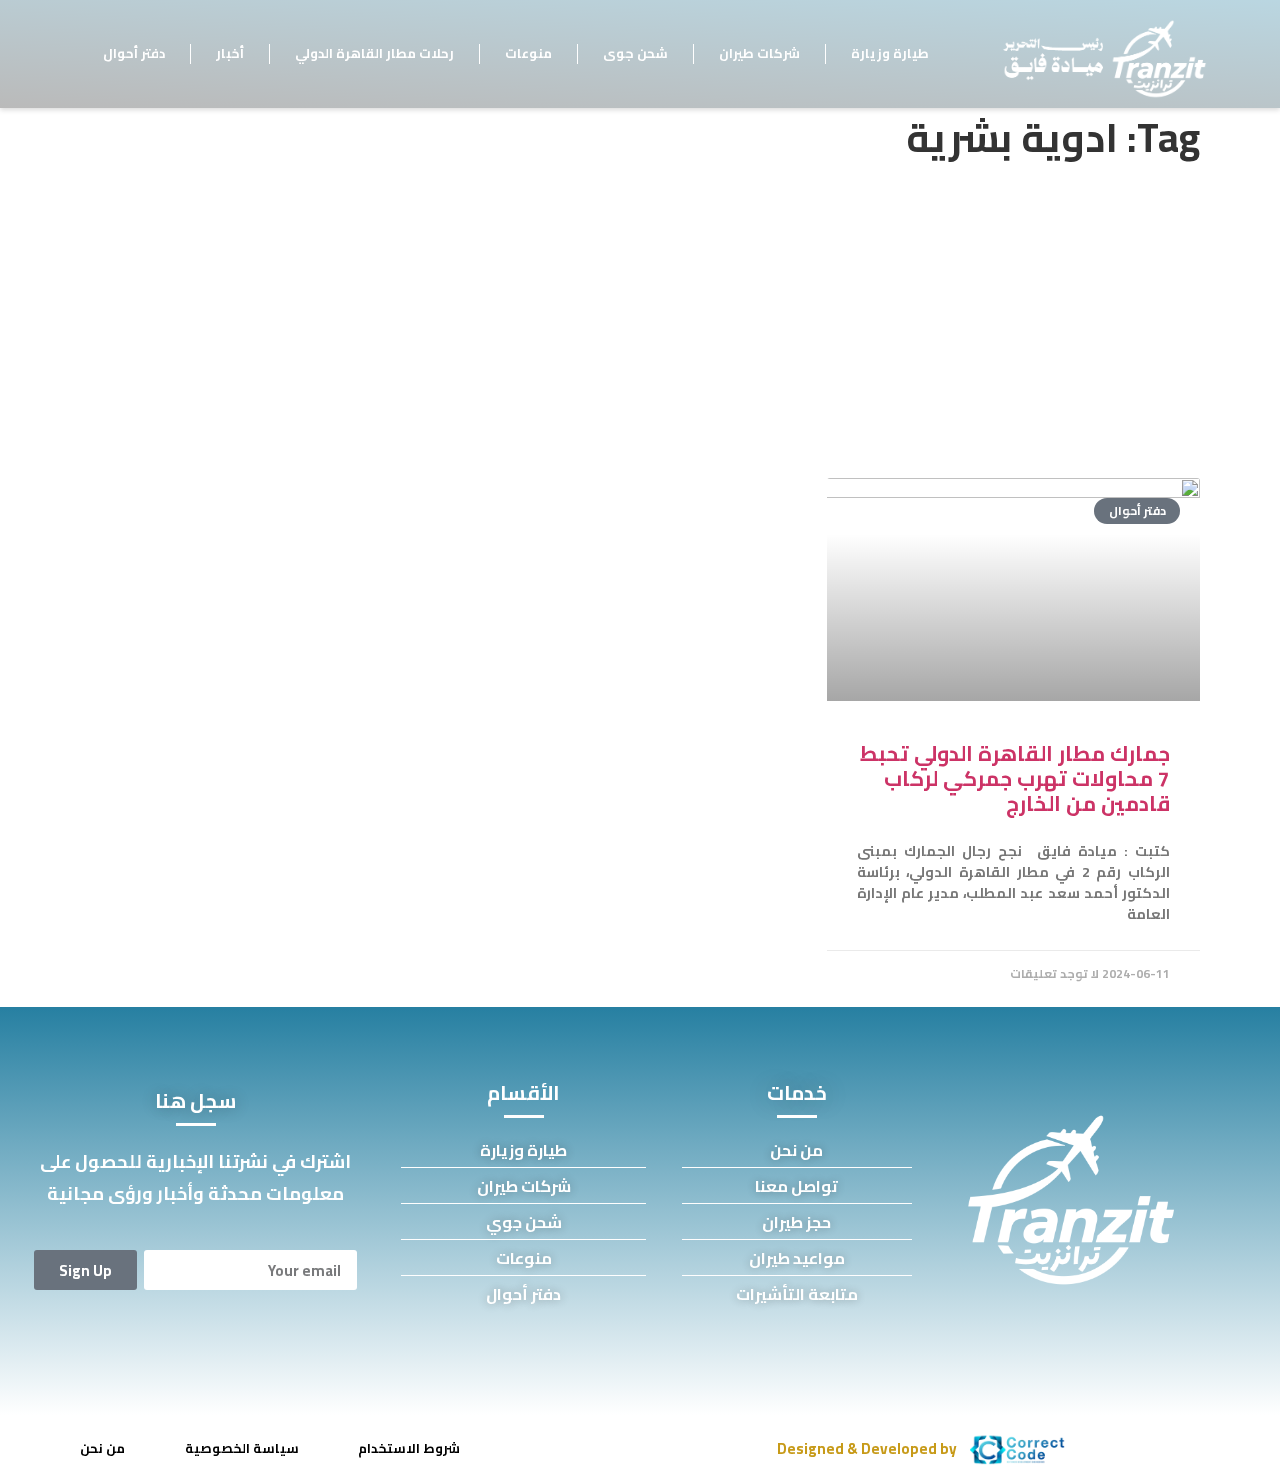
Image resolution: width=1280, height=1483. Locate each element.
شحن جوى (635, 53)
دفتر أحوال (134, 53)
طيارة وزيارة (890, 53)
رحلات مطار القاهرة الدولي (374, 53)
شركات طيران (759, 53)
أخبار (230, 53)
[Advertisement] (640, 318)
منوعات (528, 53)
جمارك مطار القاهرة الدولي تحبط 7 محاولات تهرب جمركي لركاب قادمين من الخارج (1015, 778)
